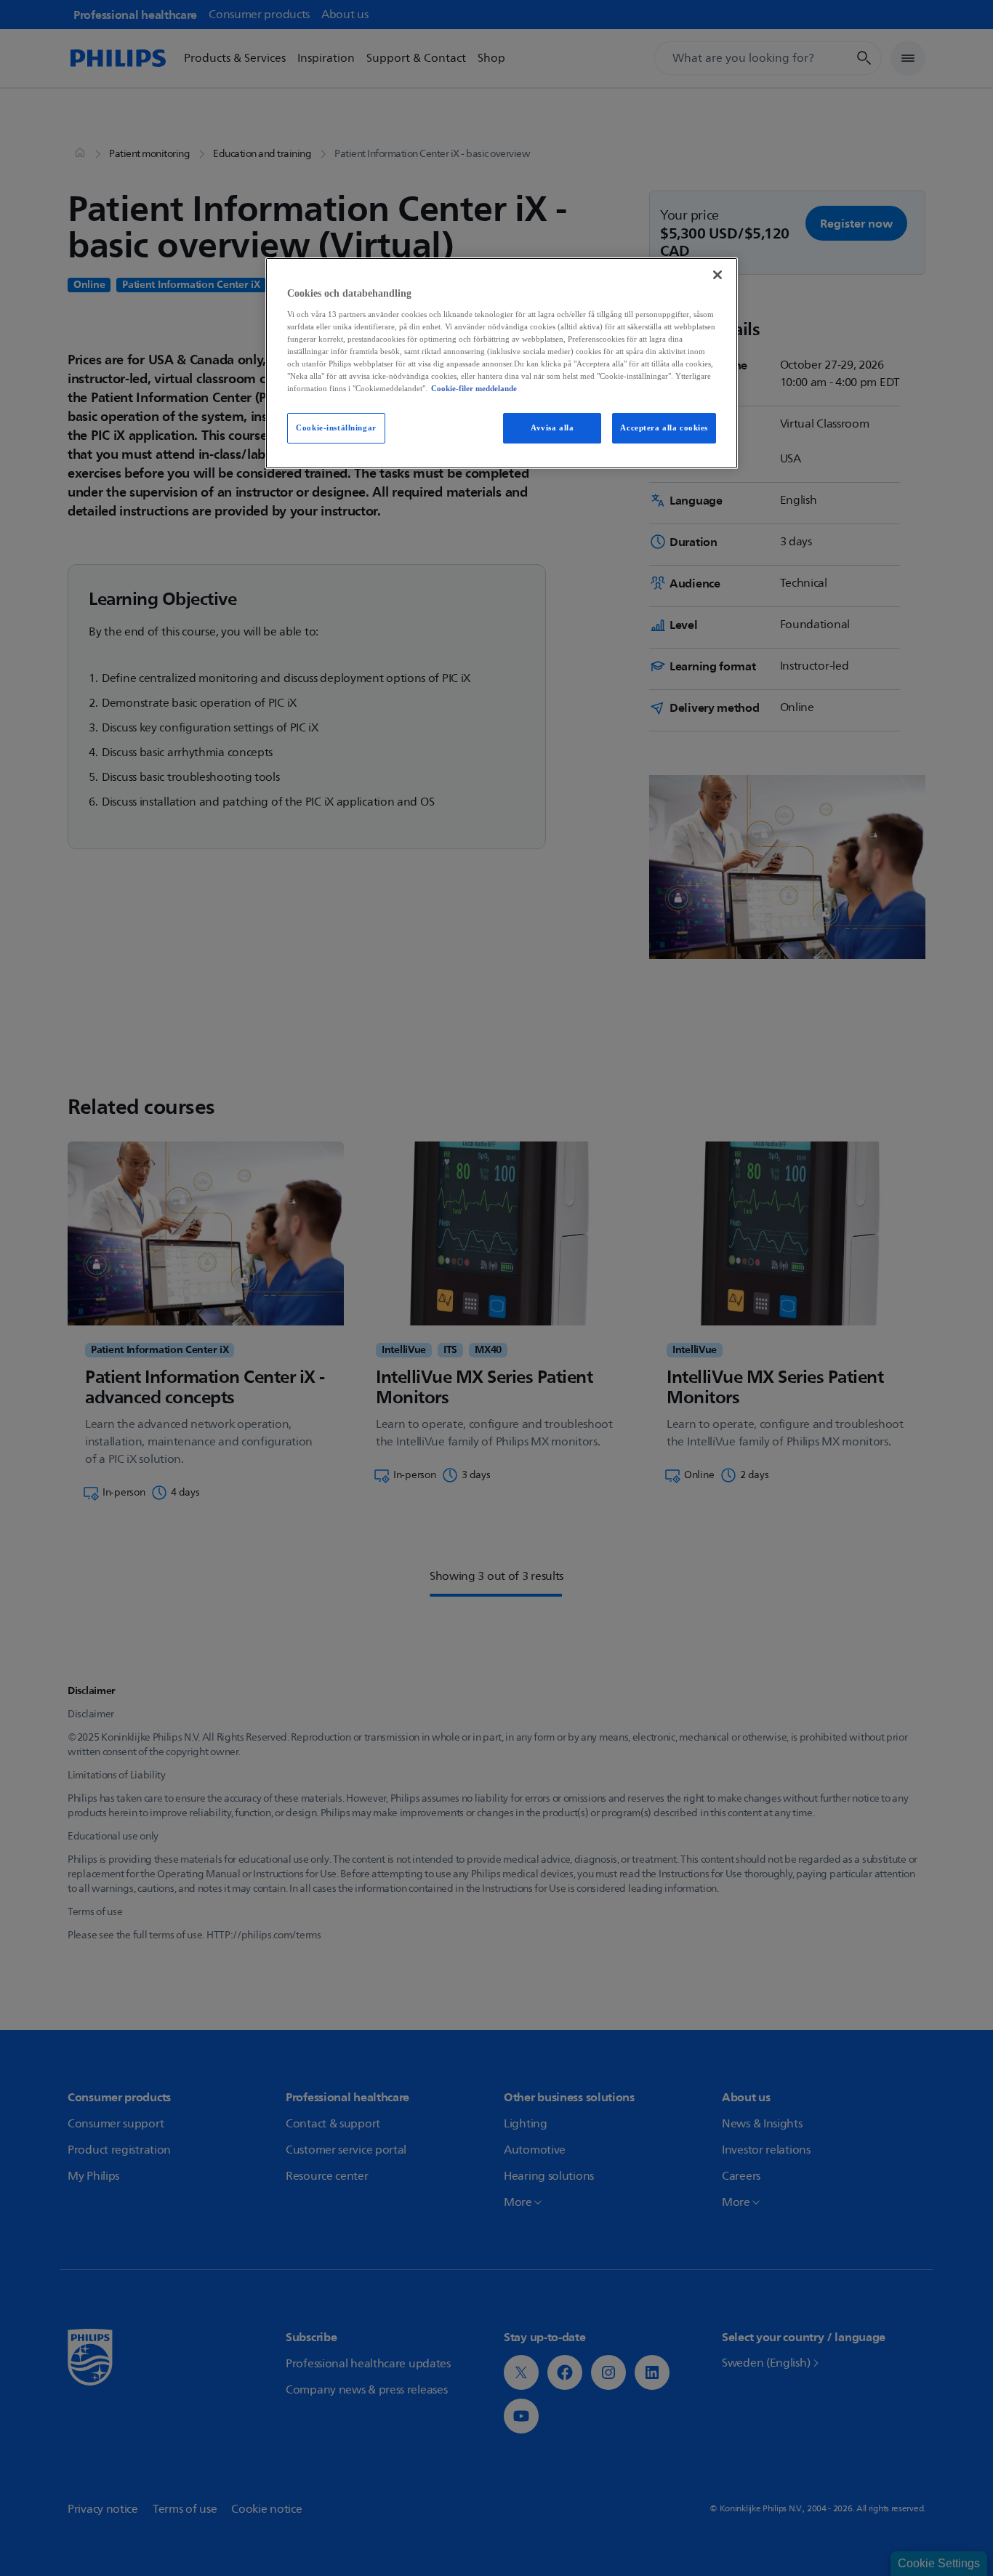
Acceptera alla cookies (664, 428)
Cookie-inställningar (336, 428)
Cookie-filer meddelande (474, 388)
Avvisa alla (552, 428)
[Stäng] (717, 275)
